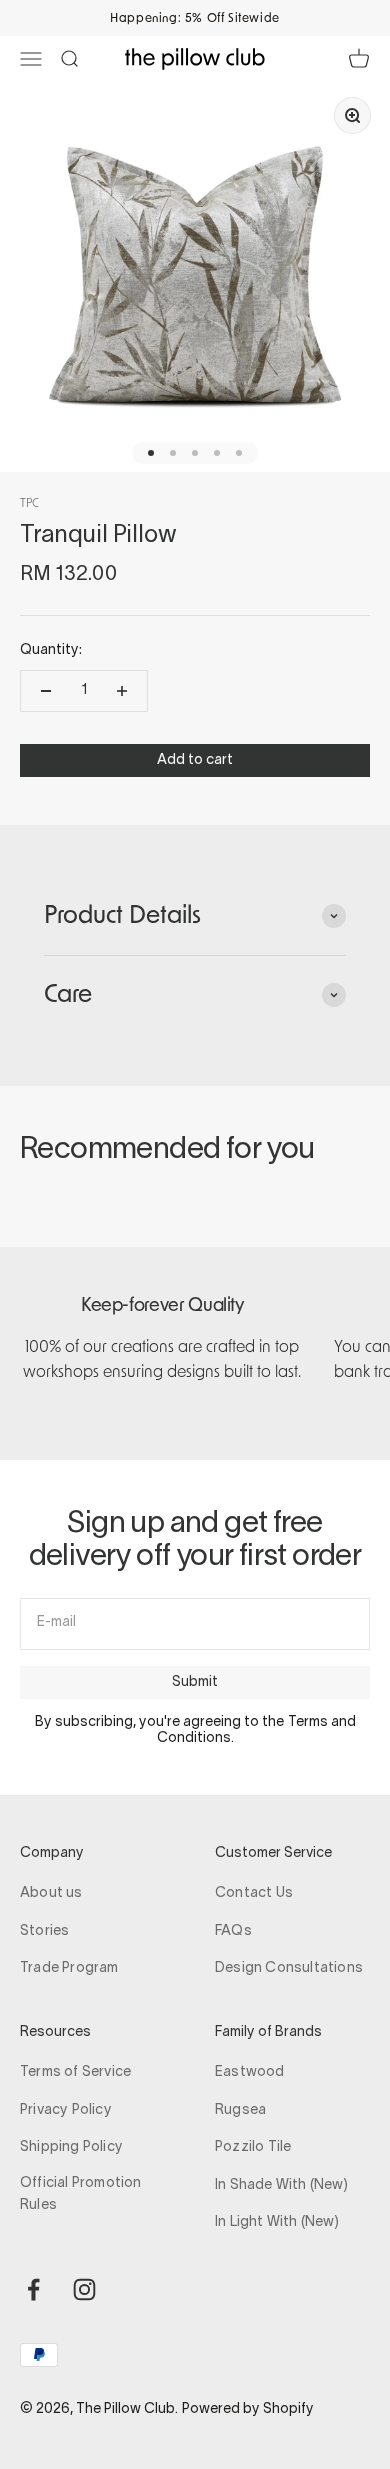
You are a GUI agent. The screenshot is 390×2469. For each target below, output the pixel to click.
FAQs (233, 1931)
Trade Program (69, 1968)
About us (51, 1893)
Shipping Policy (71, 2147)
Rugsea (240, 2110)
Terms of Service (75, 2072)
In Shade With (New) (281, 2185)
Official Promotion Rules (81, 2194)
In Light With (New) (277, 2222)
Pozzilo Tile (253, 2147)
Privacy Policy (66, 2110)
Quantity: (51, 650)
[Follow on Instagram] (84, 2289)
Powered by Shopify (248, 2409)
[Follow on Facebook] (33, 2289)
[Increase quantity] (122, 691)
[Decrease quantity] (46, 691)
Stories (44, 1931)
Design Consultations (289, 1968)
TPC (29, 503)
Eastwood (250, 2072)
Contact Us (254, 1893)
